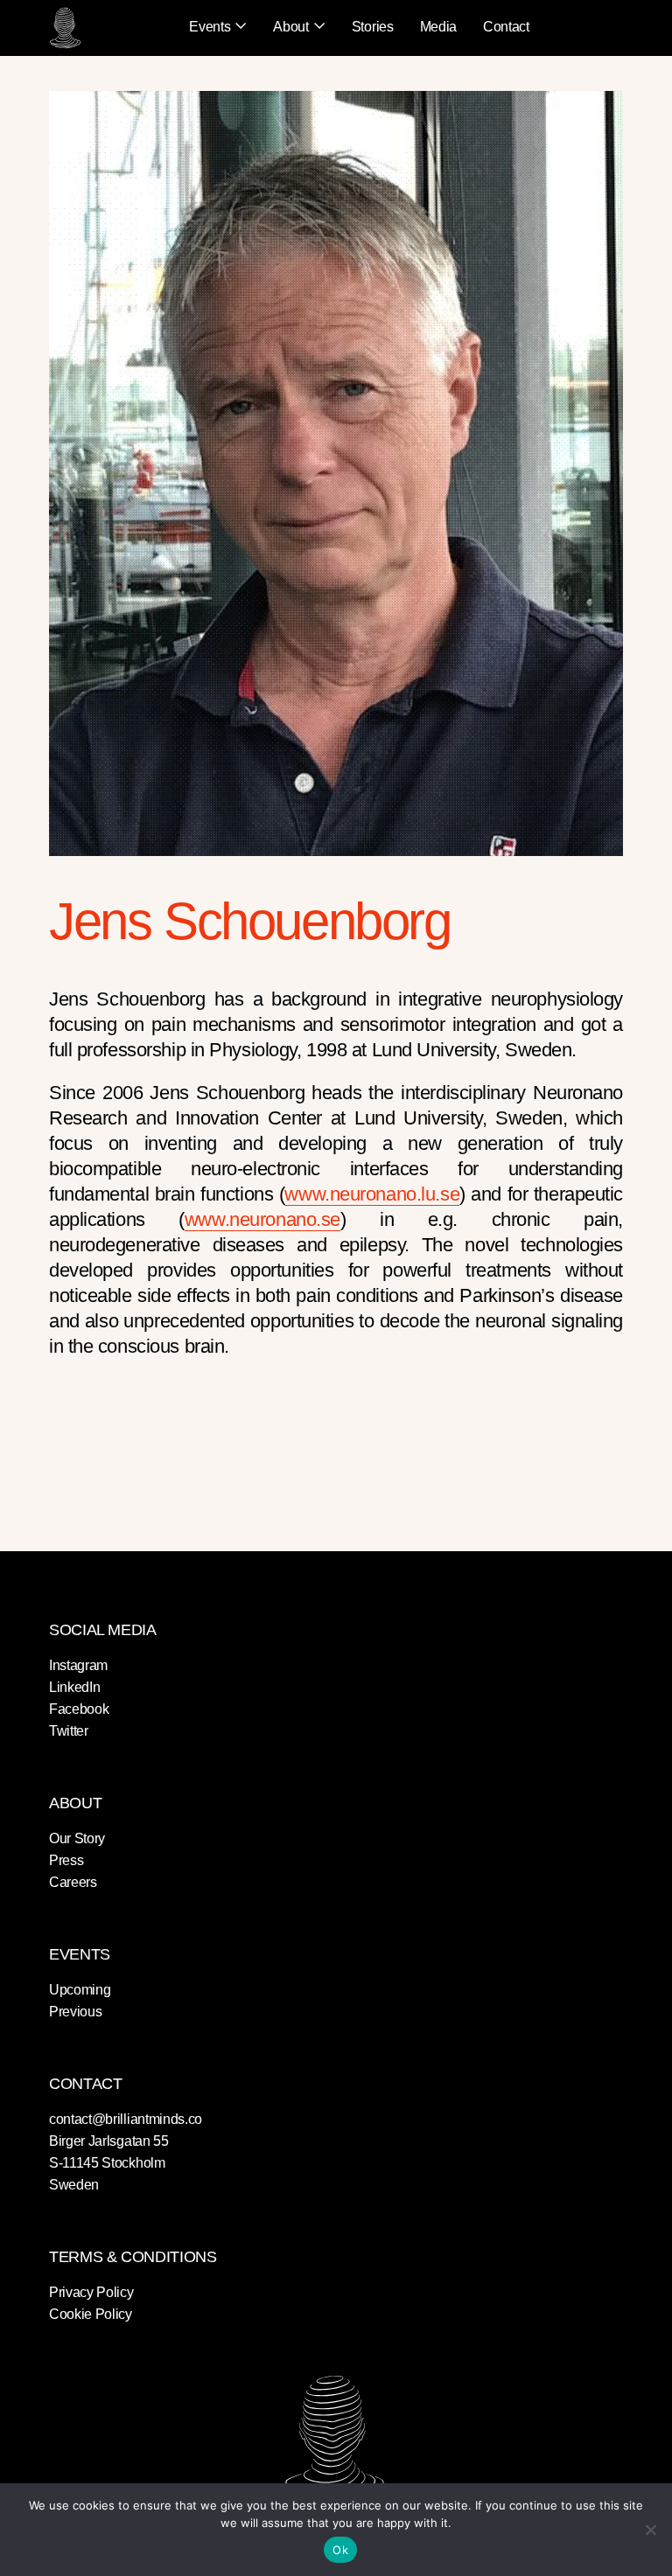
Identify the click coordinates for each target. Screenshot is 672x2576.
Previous (75, 2012)
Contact (506, 27)
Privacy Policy (91, 2292)
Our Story (77, 1838)
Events (210, 27)
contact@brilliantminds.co (126, 2119)
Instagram (78, 1665)
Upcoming (80, 1990)
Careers (73, 1882)
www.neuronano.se (262, 1219)
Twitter (69, 1731)
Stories (373, 27)
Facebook (79, 1709)
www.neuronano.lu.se (372, 1194)
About (290, 27)
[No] (650, 2530)
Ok (340, 2550)
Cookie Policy (91, 2314)
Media (438, 27)
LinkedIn (74, 1687)
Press (66, 1860)
